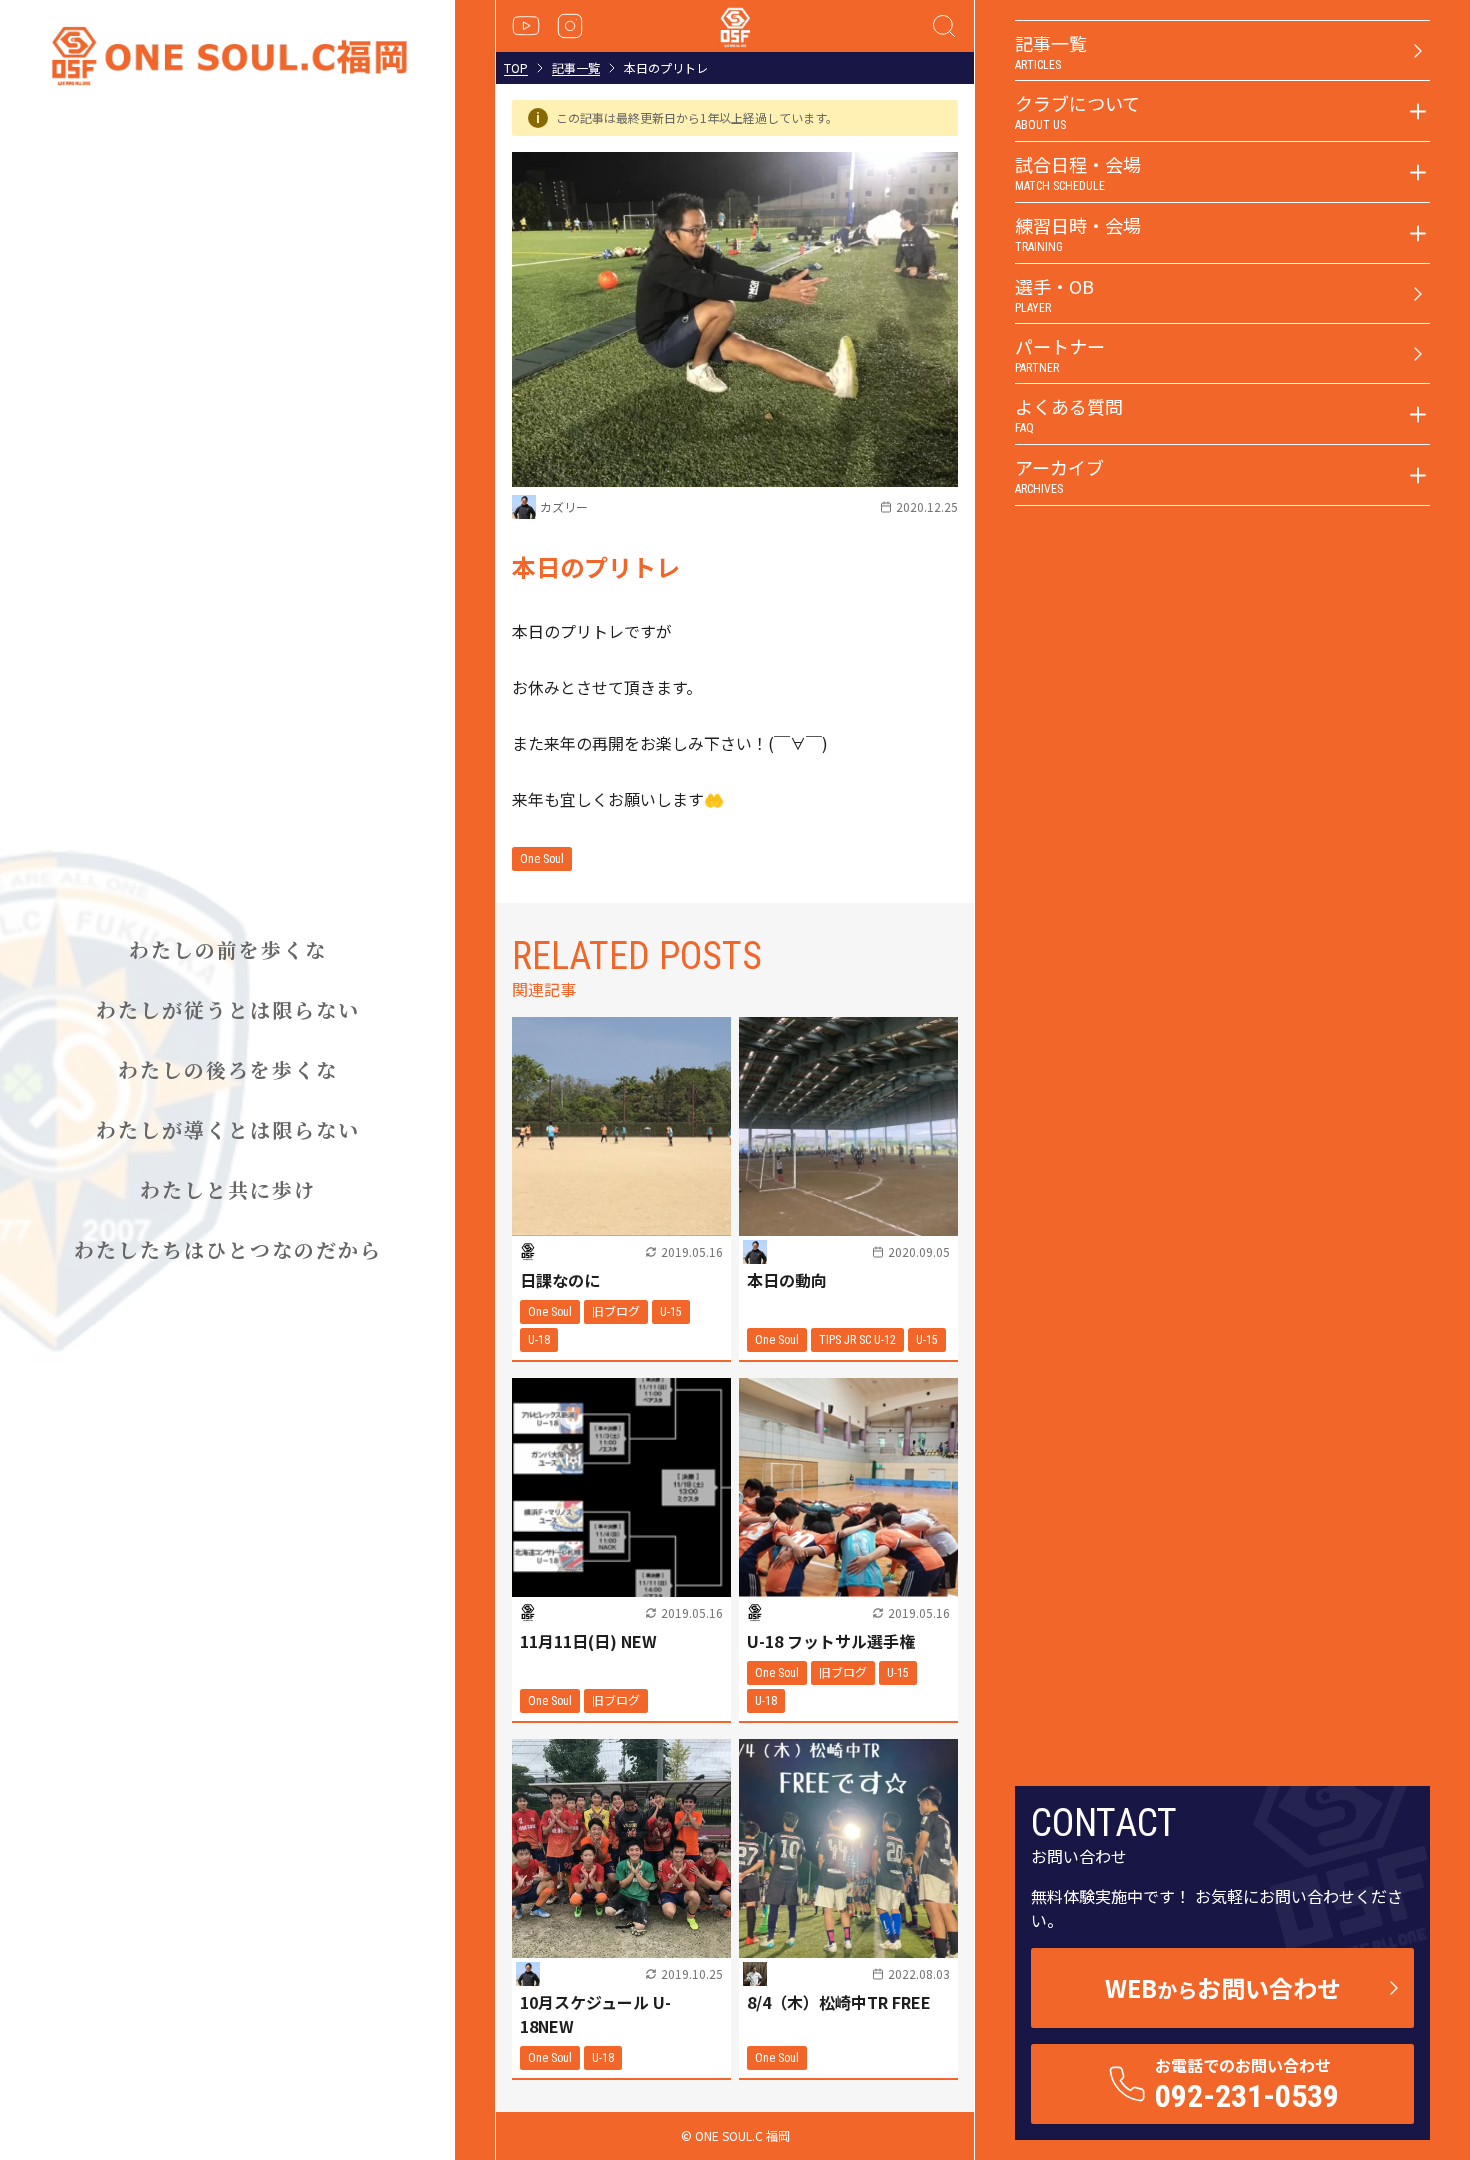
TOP (516, 68)
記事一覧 (576, 68)
